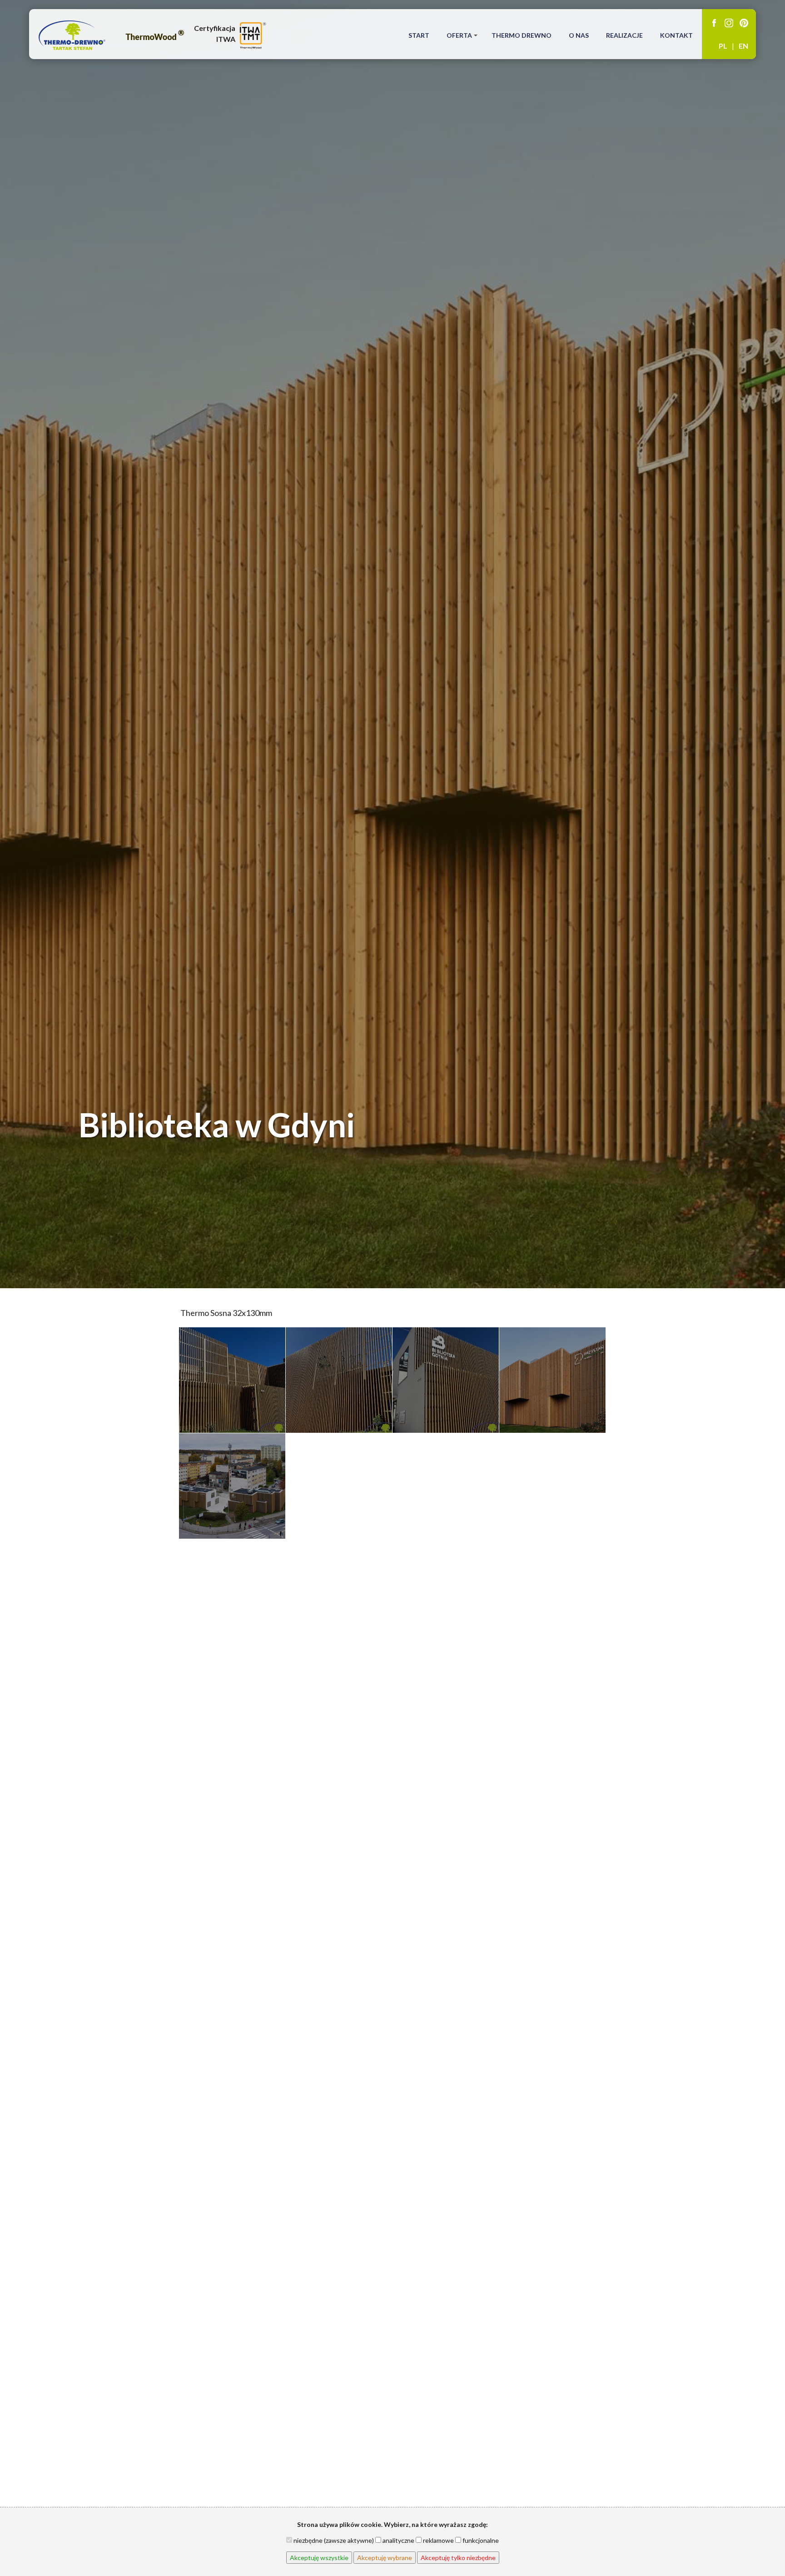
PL (723, 46)
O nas (579, 35)
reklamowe (438, 2540)
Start (419, 35)
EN (743, 46)
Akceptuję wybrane (385, 2558)
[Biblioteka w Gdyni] (232, 1380)
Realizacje (624, 35)
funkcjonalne (480, 2540)
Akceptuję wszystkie (319, 2558)
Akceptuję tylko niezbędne (458, 2558)
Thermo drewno (522, 35)
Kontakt (676, 35)
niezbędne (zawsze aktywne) (333, 2540)
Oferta (459, 35)
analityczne (398, 2540)
